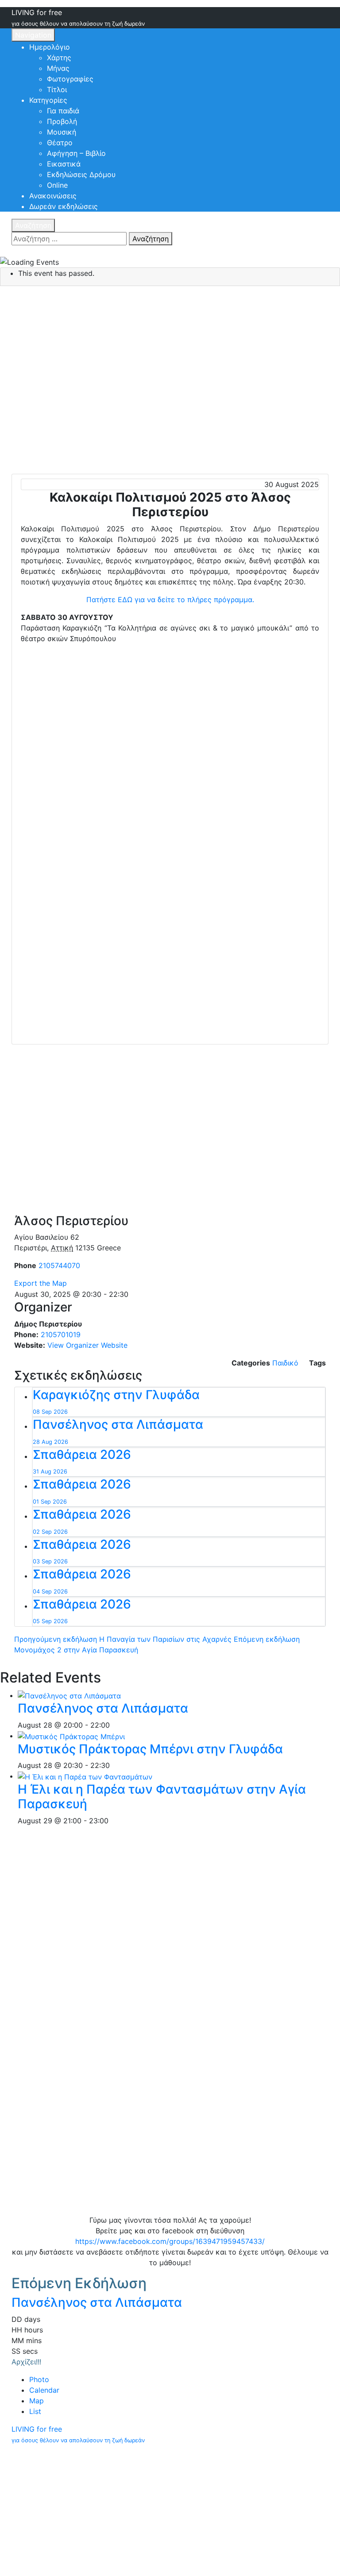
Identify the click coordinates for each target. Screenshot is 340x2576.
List (35, 2411)
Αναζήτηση (33, 225)
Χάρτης (59, 58)
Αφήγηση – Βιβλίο (76, 153)
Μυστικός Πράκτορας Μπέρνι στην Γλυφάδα (150, 1749)
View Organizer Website (87, 1345)
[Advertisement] (170, 716)
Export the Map (41, 1283)
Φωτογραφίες (70, 79)
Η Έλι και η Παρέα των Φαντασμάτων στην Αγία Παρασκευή (162, 1797)
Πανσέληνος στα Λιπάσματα (103, 1708)
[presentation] (69, 1695)
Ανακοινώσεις (53, 196)
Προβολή (62, 121)
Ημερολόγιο (50, 47)
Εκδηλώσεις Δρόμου (81, 174)
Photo (39, 2379)
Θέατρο (60, 143)
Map (37, 2401)
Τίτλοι (57, 89)
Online (57, 185)
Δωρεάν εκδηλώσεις (64, 206)
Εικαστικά (64, 164)
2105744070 (59, 1265)
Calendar (44, 2390)
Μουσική (62, 132)
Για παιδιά (63, 111)
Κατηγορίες (48, 100)
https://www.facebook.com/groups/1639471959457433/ (170, 2241)
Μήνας (58, 68)
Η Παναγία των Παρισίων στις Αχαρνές (123, 1639)
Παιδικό (285, 1363)
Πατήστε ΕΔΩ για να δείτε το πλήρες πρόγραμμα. (170, 600)
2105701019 (61, 1334)
